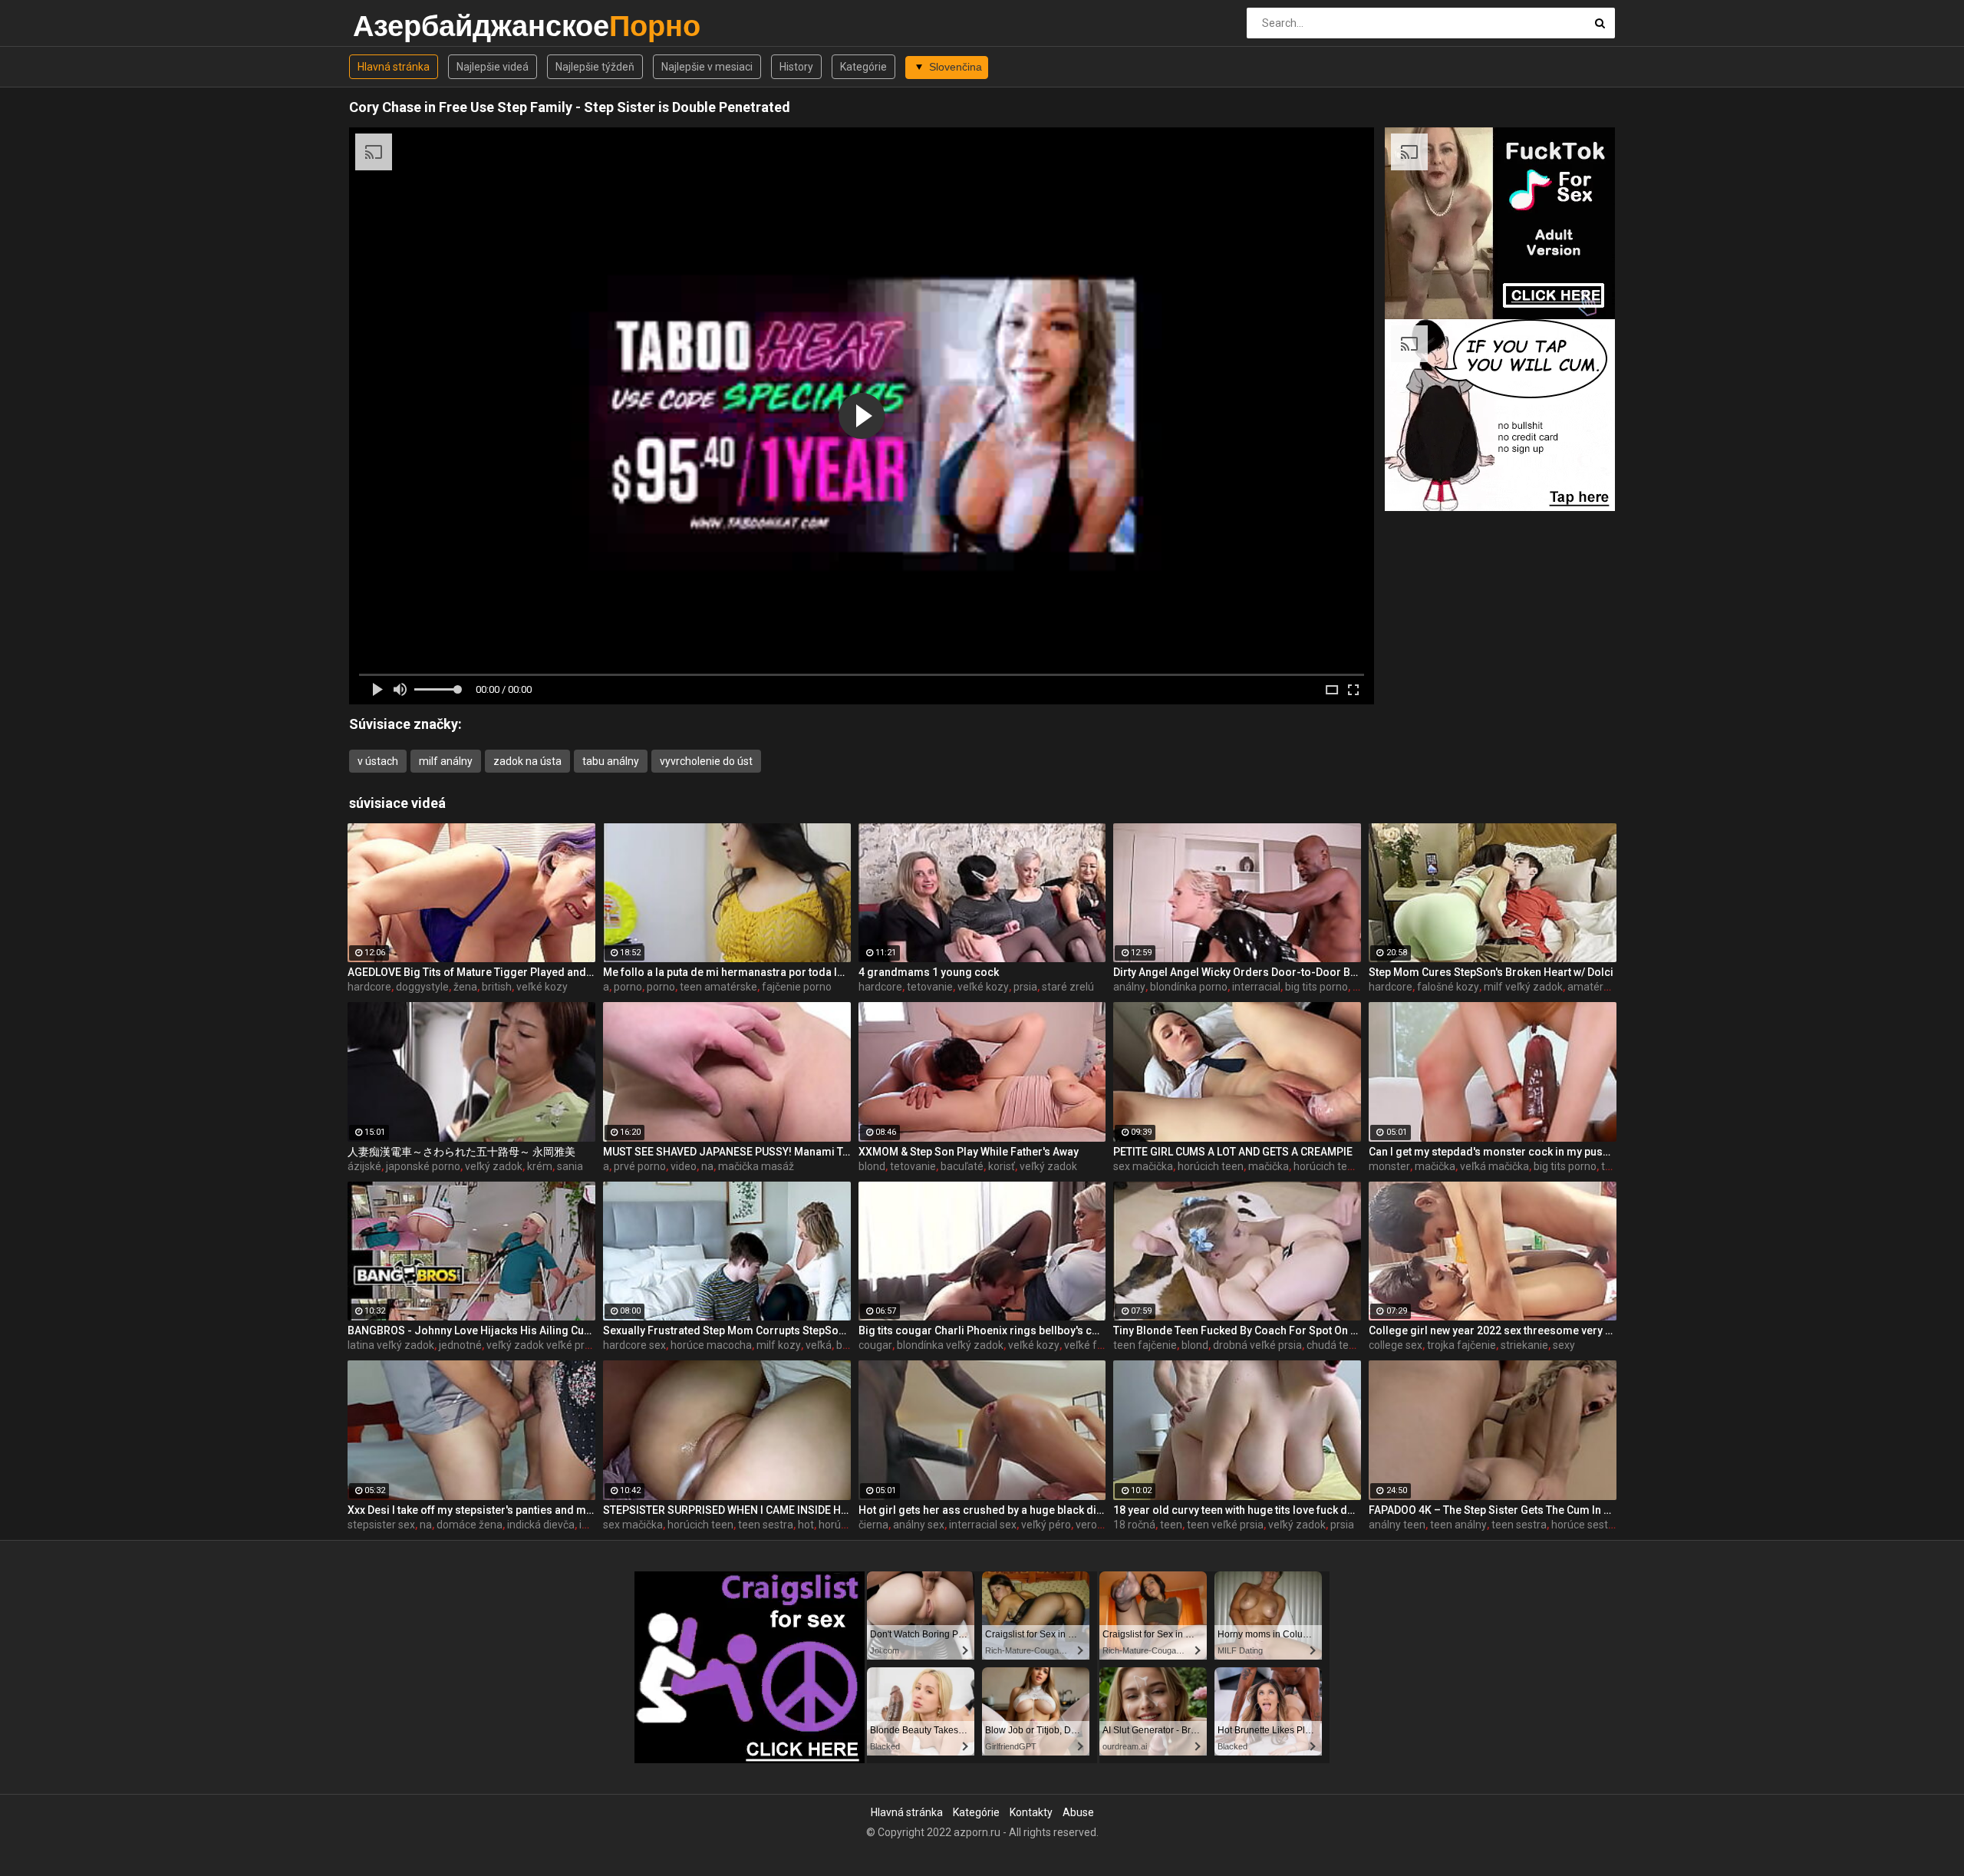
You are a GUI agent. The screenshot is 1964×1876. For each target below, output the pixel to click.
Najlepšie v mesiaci (707, 67)
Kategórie (863, 67)
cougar (875, 1345)
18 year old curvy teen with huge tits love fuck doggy (1237, 1510)
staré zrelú (1068, 987)
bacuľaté (962, 1166)
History (796, 67)
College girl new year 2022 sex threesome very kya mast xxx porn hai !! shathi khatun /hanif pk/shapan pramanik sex (1493, 1330)
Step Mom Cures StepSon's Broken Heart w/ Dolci (1491, 972)
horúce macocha (711, 1345)
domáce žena (470, 1525)
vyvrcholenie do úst (706, 761)
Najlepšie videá (493, 67)
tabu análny (611, 761)
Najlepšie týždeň (595, 67)
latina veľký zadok (391, 1345)
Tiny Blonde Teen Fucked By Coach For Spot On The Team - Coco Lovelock (1237, 1330)
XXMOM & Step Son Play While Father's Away (969, 1152)
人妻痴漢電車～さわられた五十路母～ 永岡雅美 (461, 1152)
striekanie (1524, 1345)
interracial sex (983, 1525)
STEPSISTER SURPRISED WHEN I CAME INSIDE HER (727, 1510)
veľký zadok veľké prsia (542, 1345)
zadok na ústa (527, 761)
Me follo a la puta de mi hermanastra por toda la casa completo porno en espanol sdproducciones (727, 972)
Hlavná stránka (394, 67)
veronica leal (1106, 1525)
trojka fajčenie (1461, 1345)
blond (872, 1166)
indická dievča (541, 1525)
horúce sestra (1585, 1525)
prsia (1025, 987)
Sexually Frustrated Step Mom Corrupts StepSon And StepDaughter (727, 1330)
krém (540, 1166)
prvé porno (640, 1166)
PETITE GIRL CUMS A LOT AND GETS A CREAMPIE (1233, 1152)
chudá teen (1334, 1345)
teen (1171, 1525)
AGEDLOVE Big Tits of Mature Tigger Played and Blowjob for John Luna (471, 972)
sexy (1564, 1345)
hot (806, 1525)
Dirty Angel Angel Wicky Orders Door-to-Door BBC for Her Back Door (1237, 972)
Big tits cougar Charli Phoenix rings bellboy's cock (982, 1330)
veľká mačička (1494, 1166)
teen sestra (766, 1525)
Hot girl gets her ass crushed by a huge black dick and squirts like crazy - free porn (982, 1510)
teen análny (1458, 1525)
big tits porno (1316, 987)
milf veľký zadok (1523, 987)
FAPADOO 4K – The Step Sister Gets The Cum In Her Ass (1493, 1510)
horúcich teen (1211, 1166)
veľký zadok (494, 1166)
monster (1389, 1166)
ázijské (364, 1166)
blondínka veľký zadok (950, 1345)
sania (570, 1166)
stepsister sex (381, 1525)
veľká (819, 1345)
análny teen (1397, 1525)
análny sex (919, 1525)
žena (465, 987)
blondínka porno (1189, 987)
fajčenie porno (797, 987)
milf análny (446, 761)
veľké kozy (542, 987)
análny (1129, 987)
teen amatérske (718, 987)
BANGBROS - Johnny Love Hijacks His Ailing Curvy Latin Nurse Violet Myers (471, 1330)
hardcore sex (634, 1345)
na (707, 1166)
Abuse (1078, 1812)
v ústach (378, 761)
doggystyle (422, 987)
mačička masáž (756, 1166)
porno (628, 987)
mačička (1269, 1166)
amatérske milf (1605, 987)
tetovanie (930, 987)
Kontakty (1031, 1812)
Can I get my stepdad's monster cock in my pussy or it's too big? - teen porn (1493, 1152)
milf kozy (779, 1345)
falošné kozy (1448, 987)
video (684, 1166)
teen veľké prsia (1225, 1525)
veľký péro (1046, 1525)
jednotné (460, 1345)
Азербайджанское (393, 26)
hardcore (369, 987)
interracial (1256, 987)
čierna (873, 1525)
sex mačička (1143, 1166)
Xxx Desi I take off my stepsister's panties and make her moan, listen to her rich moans (471, 1510)
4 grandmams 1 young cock (929, 972)
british (497, 987)
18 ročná (1134, 1525)
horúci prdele (850, 1525)
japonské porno (423, 1166)
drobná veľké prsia (1257, 1345)
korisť (1002, 1166)
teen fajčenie (1145, 1345)
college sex (1396, 1345)
